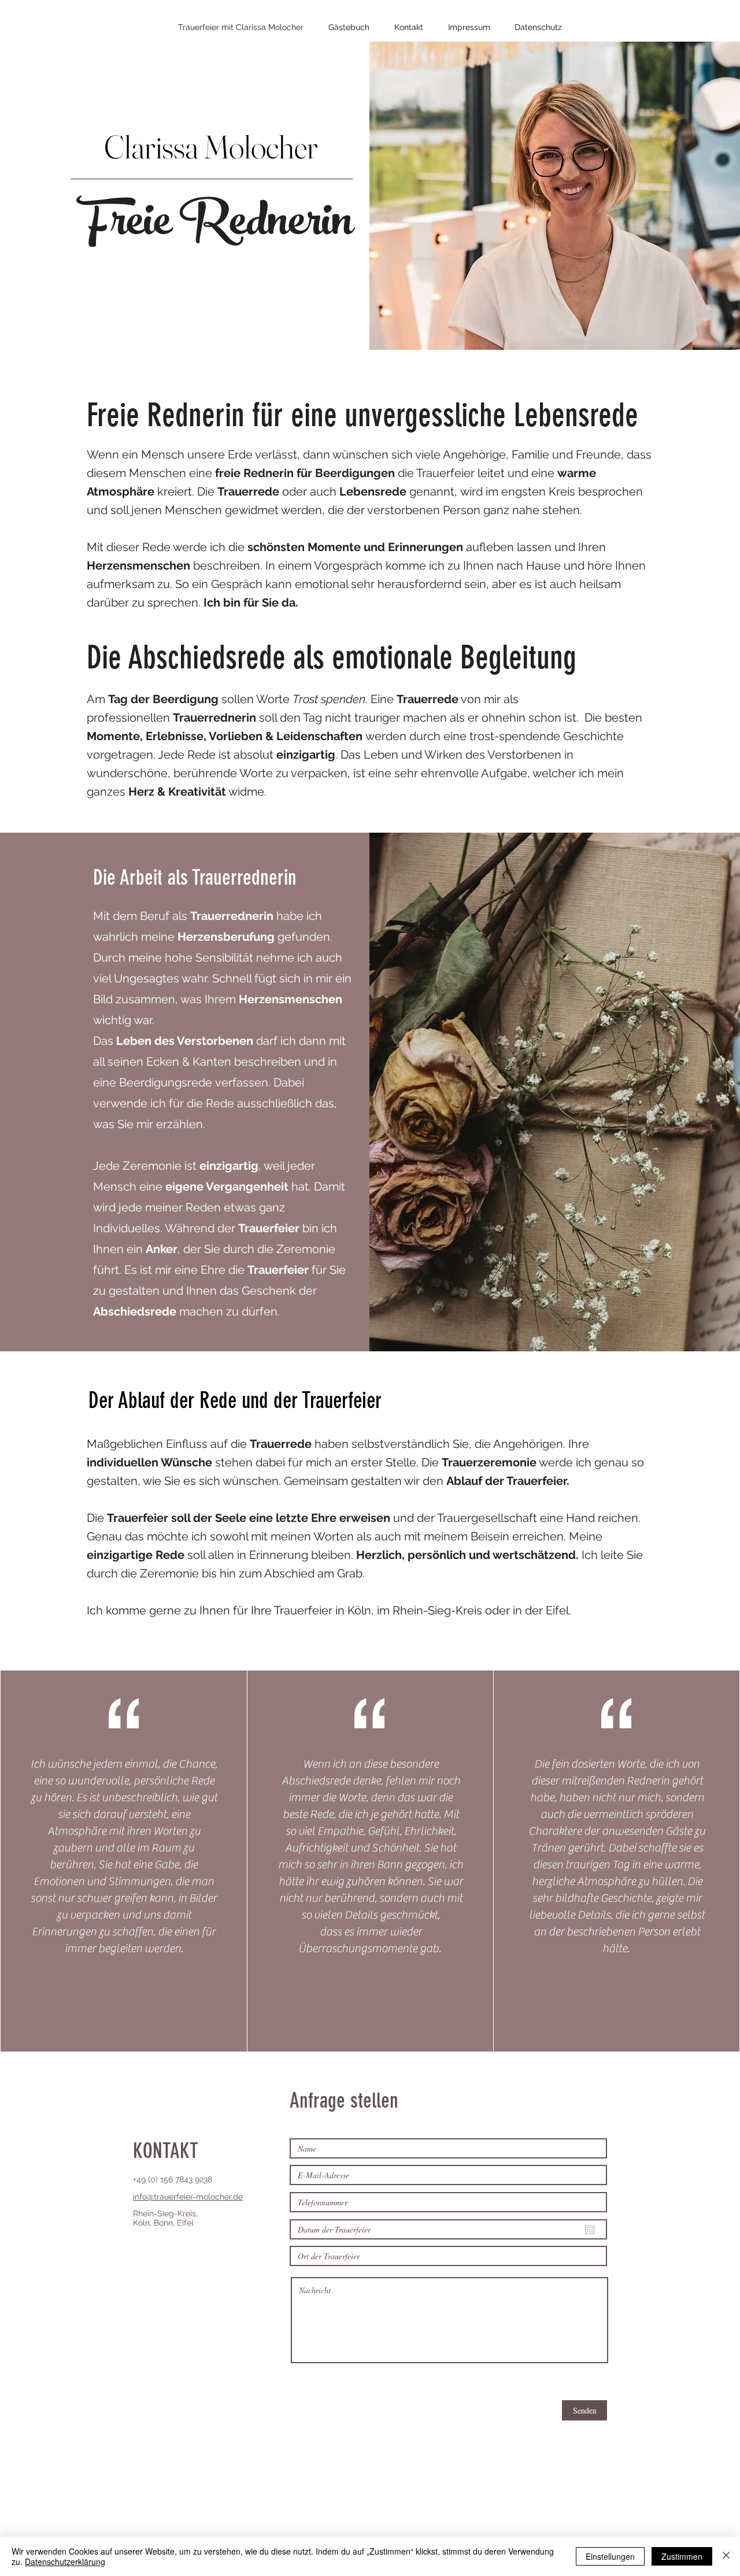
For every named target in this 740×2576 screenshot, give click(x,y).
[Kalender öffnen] (590, 2230)
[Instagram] (139, 2237)
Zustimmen (682, 2556)
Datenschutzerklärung (65, 2562)
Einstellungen (610, 2556)
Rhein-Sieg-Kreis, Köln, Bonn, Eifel (165, 2218)
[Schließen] (726, 2556)
